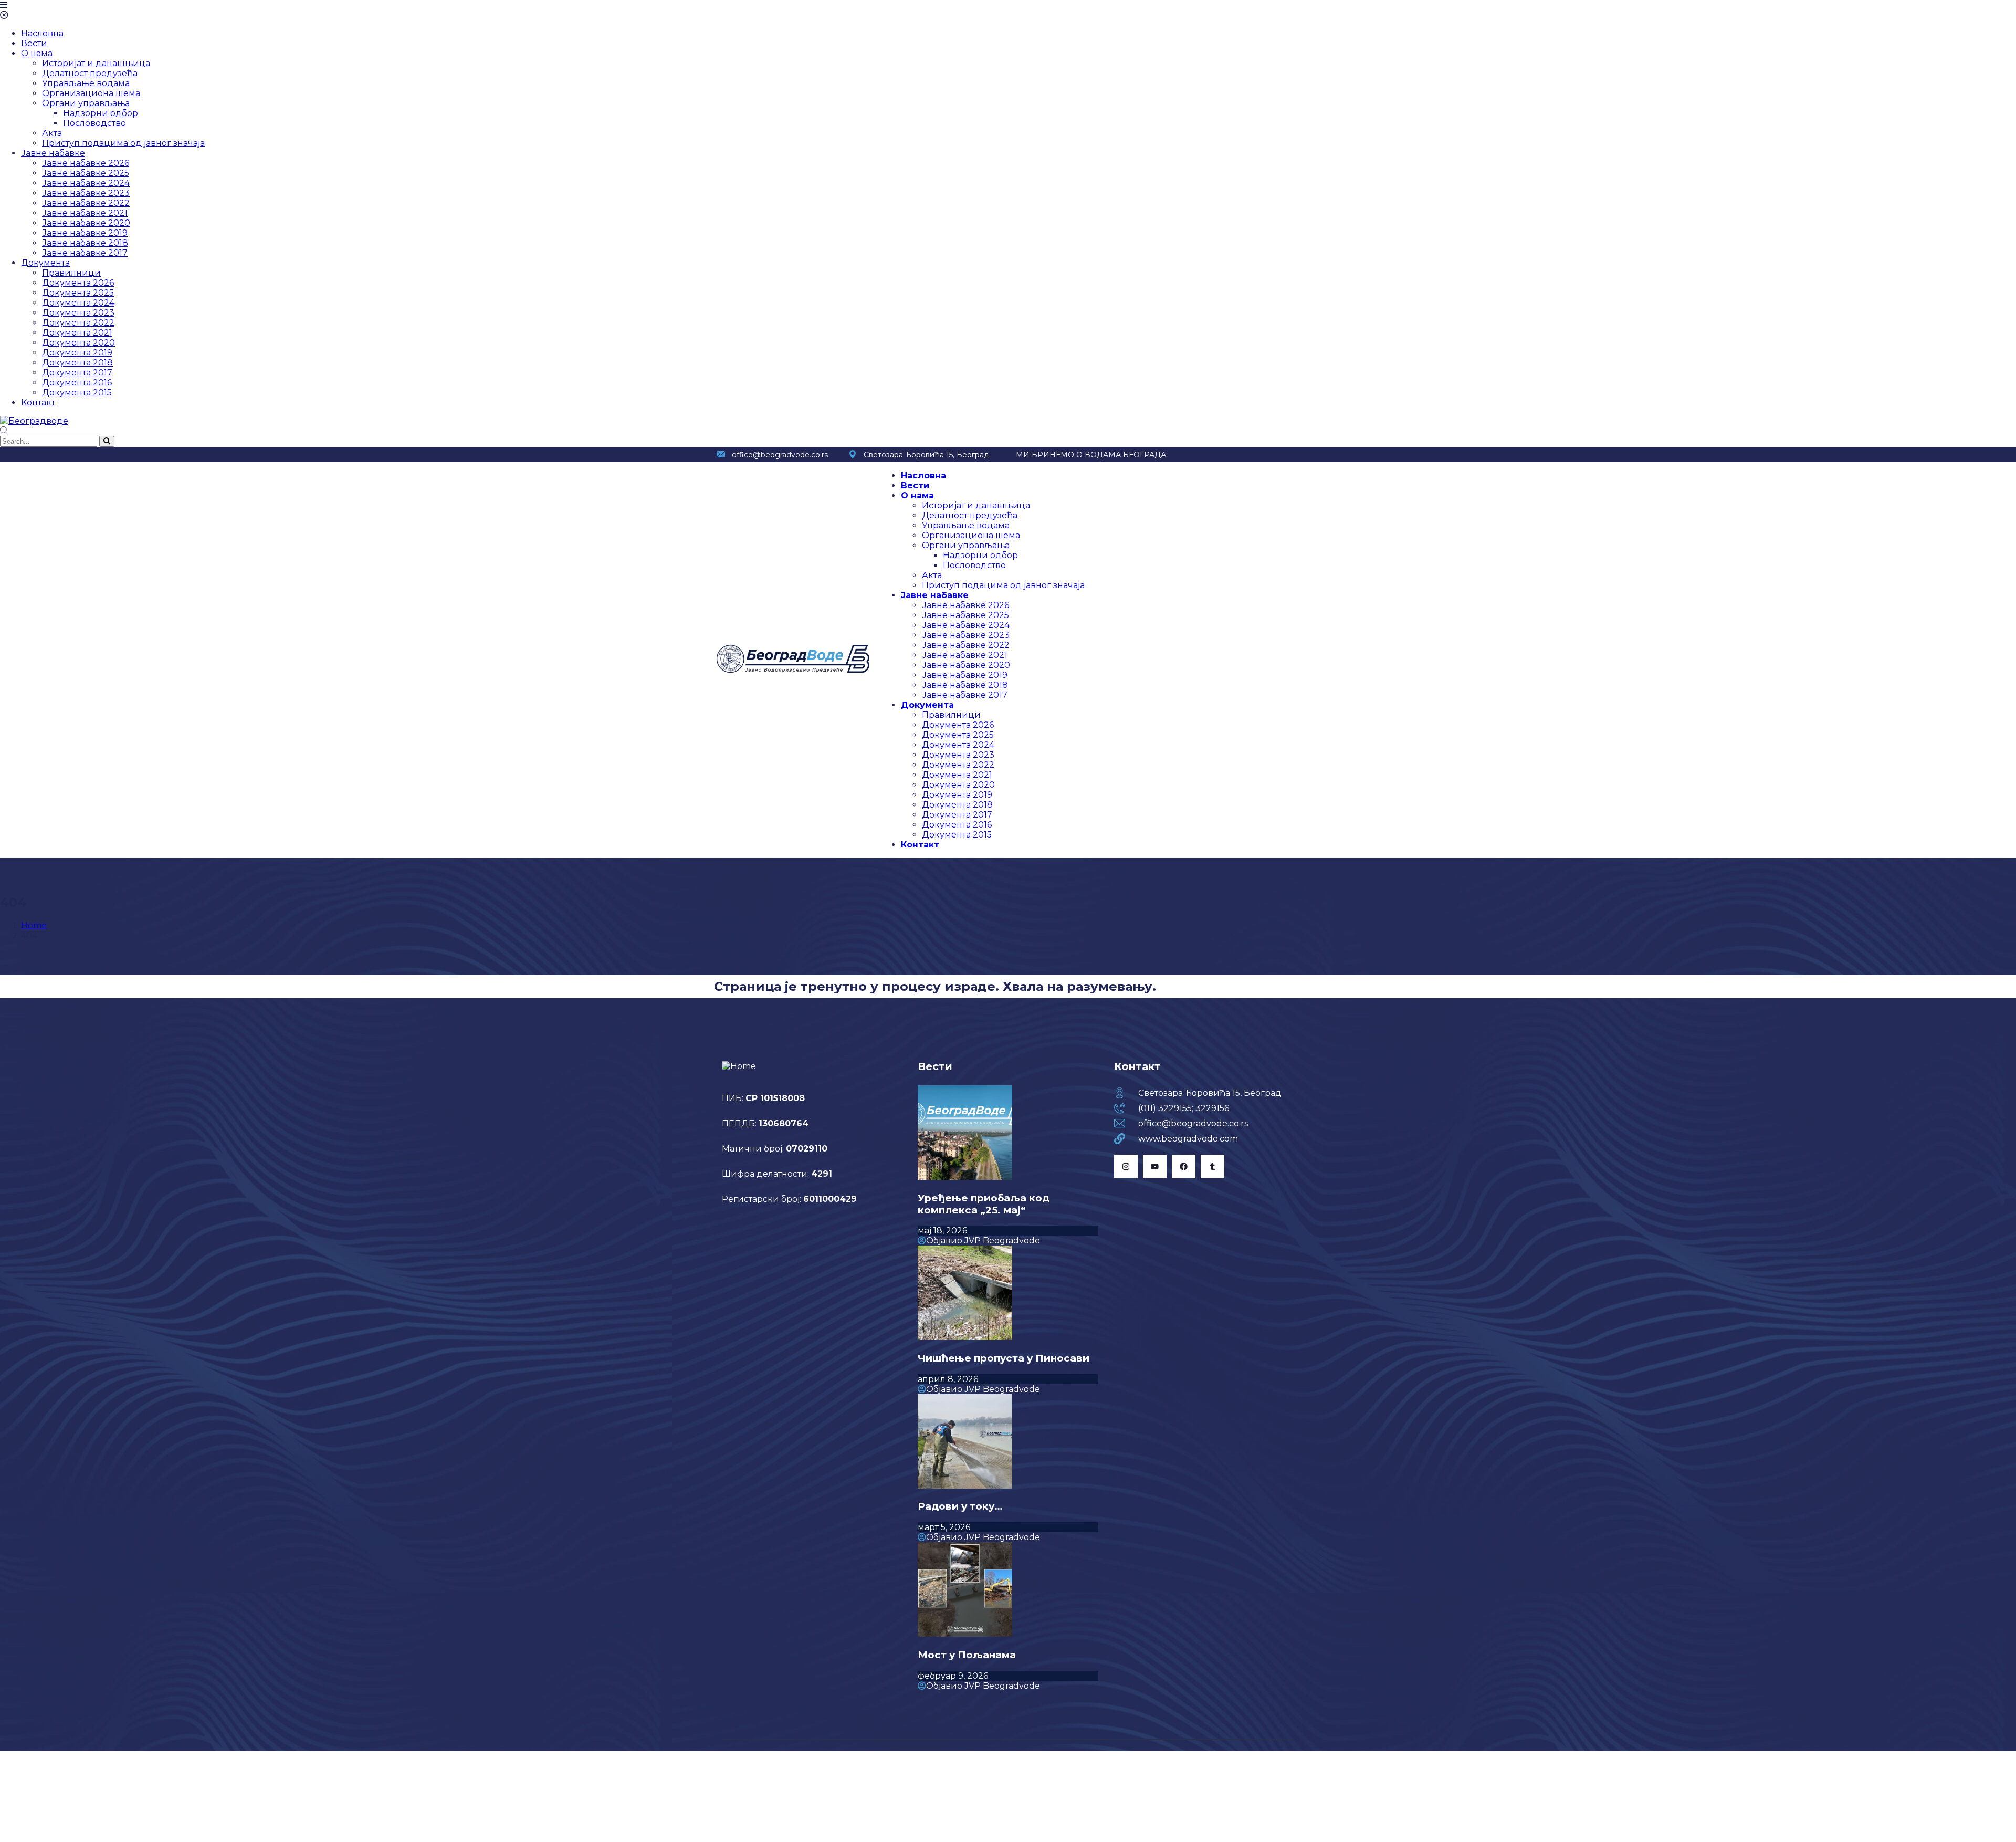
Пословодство (94, 123)
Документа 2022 (78, 323)
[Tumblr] (1212, 1166)
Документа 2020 (78, 343)
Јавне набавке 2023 (86, 193)
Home (34, 925)
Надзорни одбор (101, 113)
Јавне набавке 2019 (85, 233)
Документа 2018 (77, 363)
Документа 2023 (78, 313)
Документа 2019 (77, 353)
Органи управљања (86, 103)
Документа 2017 (77, 373)
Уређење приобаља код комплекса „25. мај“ (984, 1204)
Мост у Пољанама (967, 1655)
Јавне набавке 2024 (86, 183)
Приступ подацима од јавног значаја (123, 143)
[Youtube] (1155, 1166)
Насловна (42, 33)
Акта (52, 133)
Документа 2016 (77, 383)
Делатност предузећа (90, 73)
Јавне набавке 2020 (86, 223)
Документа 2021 (77, 333)
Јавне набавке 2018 (85, 243)
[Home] (793, 670)
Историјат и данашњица (96, 63)
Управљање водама (86, 83)
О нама (37, 53)
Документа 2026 (78, 283)
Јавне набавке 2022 (86, 203)
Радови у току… (960, 1506)
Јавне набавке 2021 (85, 213)
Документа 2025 (78, 293)
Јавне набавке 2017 (85, 253)
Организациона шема (91, 93)
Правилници (71, 273)
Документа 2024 (78, 303)
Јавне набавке (53, 153)
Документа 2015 (77, 393)
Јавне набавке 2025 (86, 173)
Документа (45, 263)
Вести (34, 43)
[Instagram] (1126, 1166)
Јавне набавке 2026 (86, 163)
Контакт (38, 402)
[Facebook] (1184, 1166)
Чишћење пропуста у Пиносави (1004, 1358)
